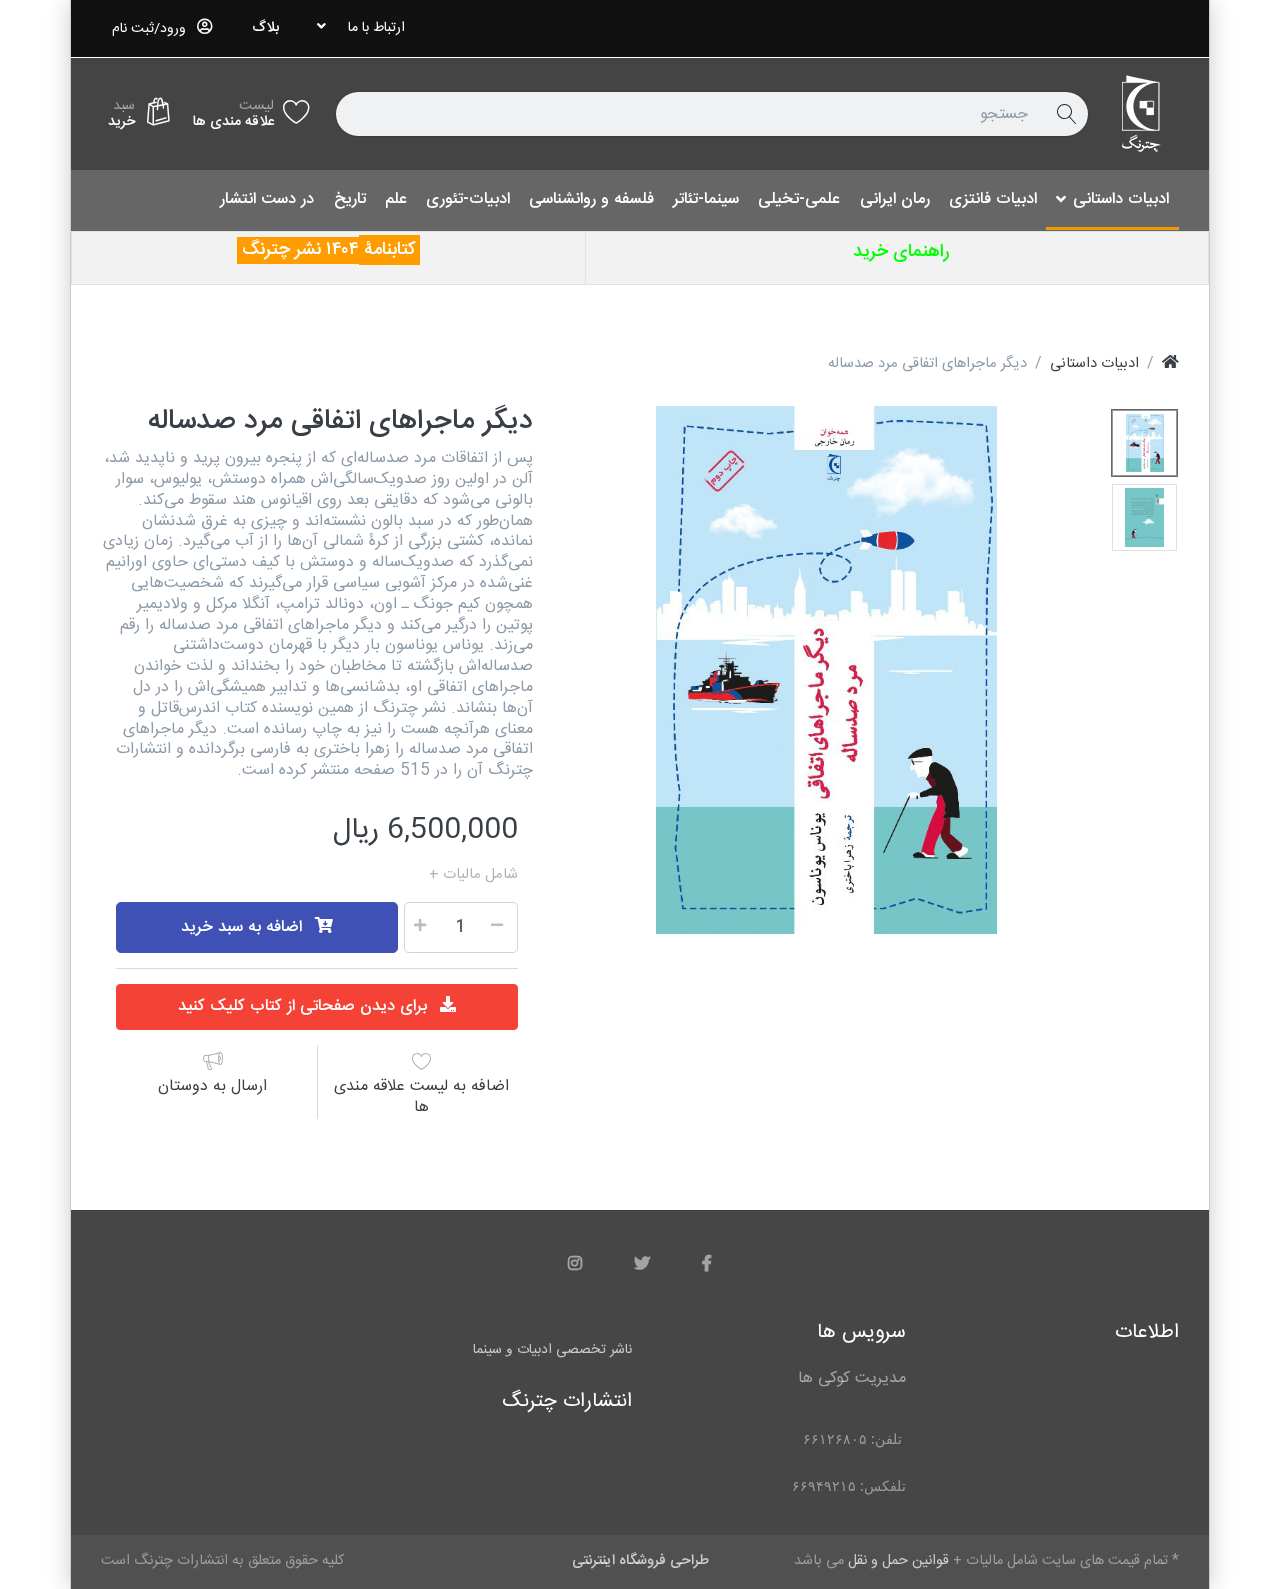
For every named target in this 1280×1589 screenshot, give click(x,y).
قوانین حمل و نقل (371, 875)
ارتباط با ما (376, 28)
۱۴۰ (337, 250)
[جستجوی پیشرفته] (1066, 114)
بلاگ (265, 28)
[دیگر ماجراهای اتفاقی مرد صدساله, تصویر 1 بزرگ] (1144, 443)
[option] (827, 670)
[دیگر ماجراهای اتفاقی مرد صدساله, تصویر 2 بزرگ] (1144, 517)
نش (313, 250)
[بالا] (1170, 364)
